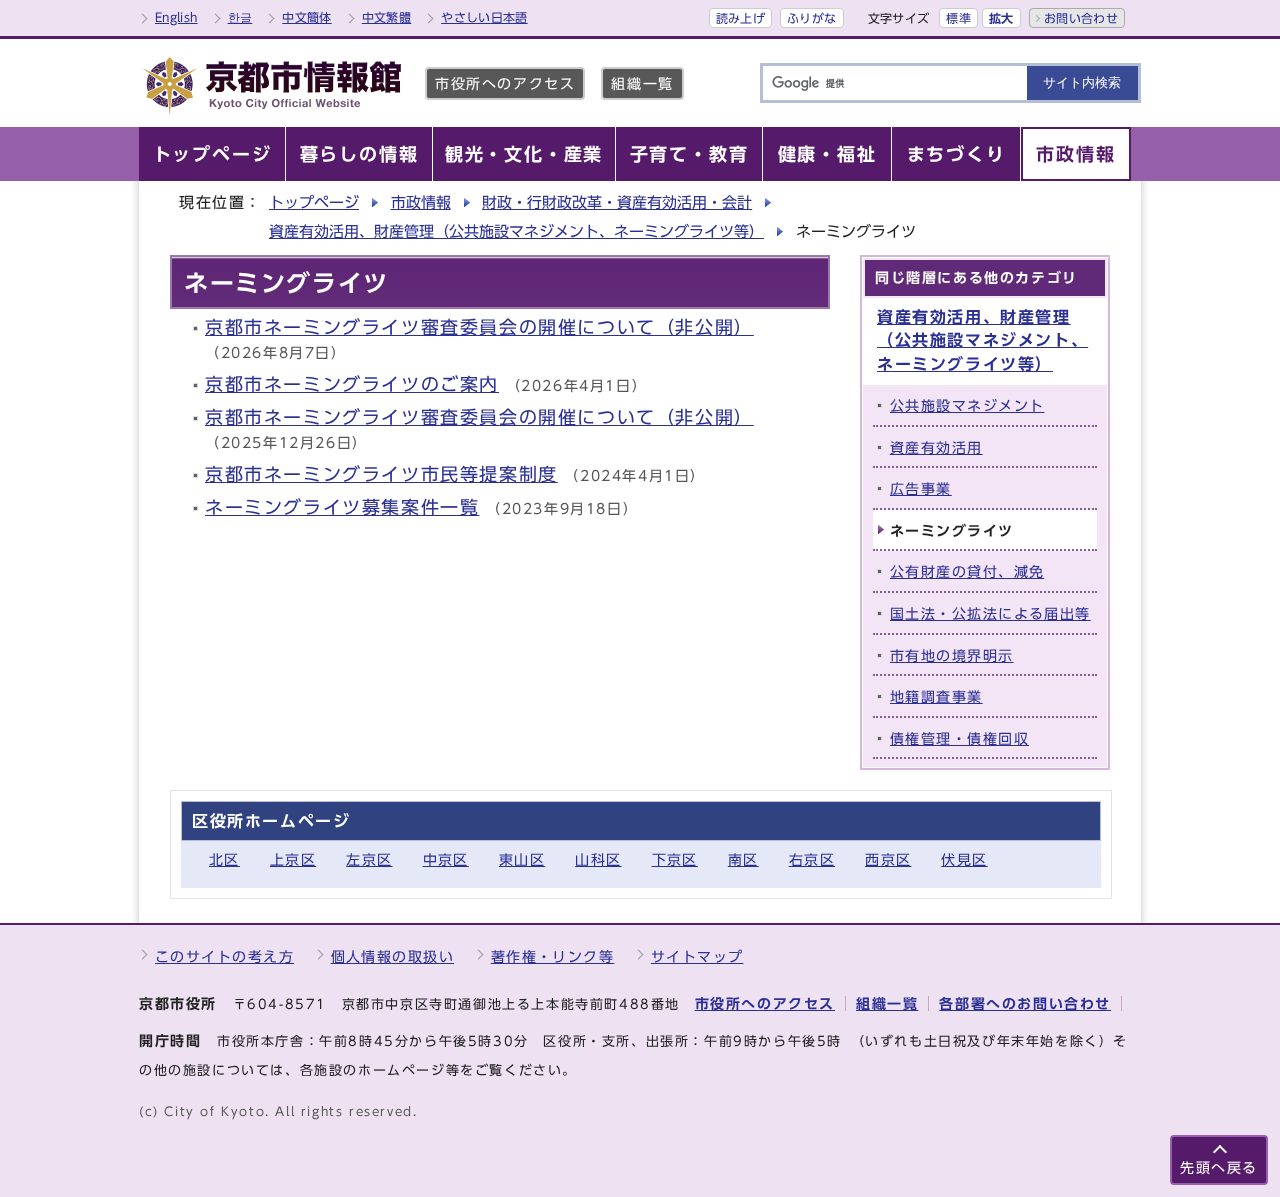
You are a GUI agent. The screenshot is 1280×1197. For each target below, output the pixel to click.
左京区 (369, 859)
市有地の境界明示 (952, 655)
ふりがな (811, 18)
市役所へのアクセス (505, 83)
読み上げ (740, 18)
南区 (743, 859)
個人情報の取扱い (393, 956)
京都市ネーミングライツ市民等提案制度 (381, 474)
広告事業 (921, 488)
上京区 (293, 859)
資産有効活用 (936, 447)
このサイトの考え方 (224, 956)
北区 (224, 859)
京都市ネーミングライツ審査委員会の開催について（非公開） (479, 327)
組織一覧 (642, 83)
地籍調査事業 (936, 696)
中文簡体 (306, 17)
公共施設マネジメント (967, 405)
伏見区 (964, 859)
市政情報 (421, 202)
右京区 (812, 859)
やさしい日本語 (484, 17)
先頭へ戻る (1219, 1167)
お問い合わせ (1081, 18)
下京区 (675, 859)
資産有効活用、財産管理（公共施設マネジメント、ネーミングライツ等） (516, 231)
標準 (958, 18)
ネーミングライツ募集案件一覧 (342, 507)
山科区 (598, 859)
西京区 (888, 859)
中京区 (446, 859)
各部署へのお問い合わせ (1025, 1003)
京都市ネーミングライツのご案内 (352, 384)
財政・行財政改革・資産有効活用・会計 (617, 202)
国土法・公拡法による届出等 (990, 613)
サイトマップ (697, 956)
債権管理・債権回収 (959, 738)
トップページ (314, 202)
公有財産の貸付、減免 (967, 571)
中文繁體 (386, 17)
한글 (240, 17)
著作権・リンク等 (553, 956)
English (176, 17)
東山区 (522, 859)
